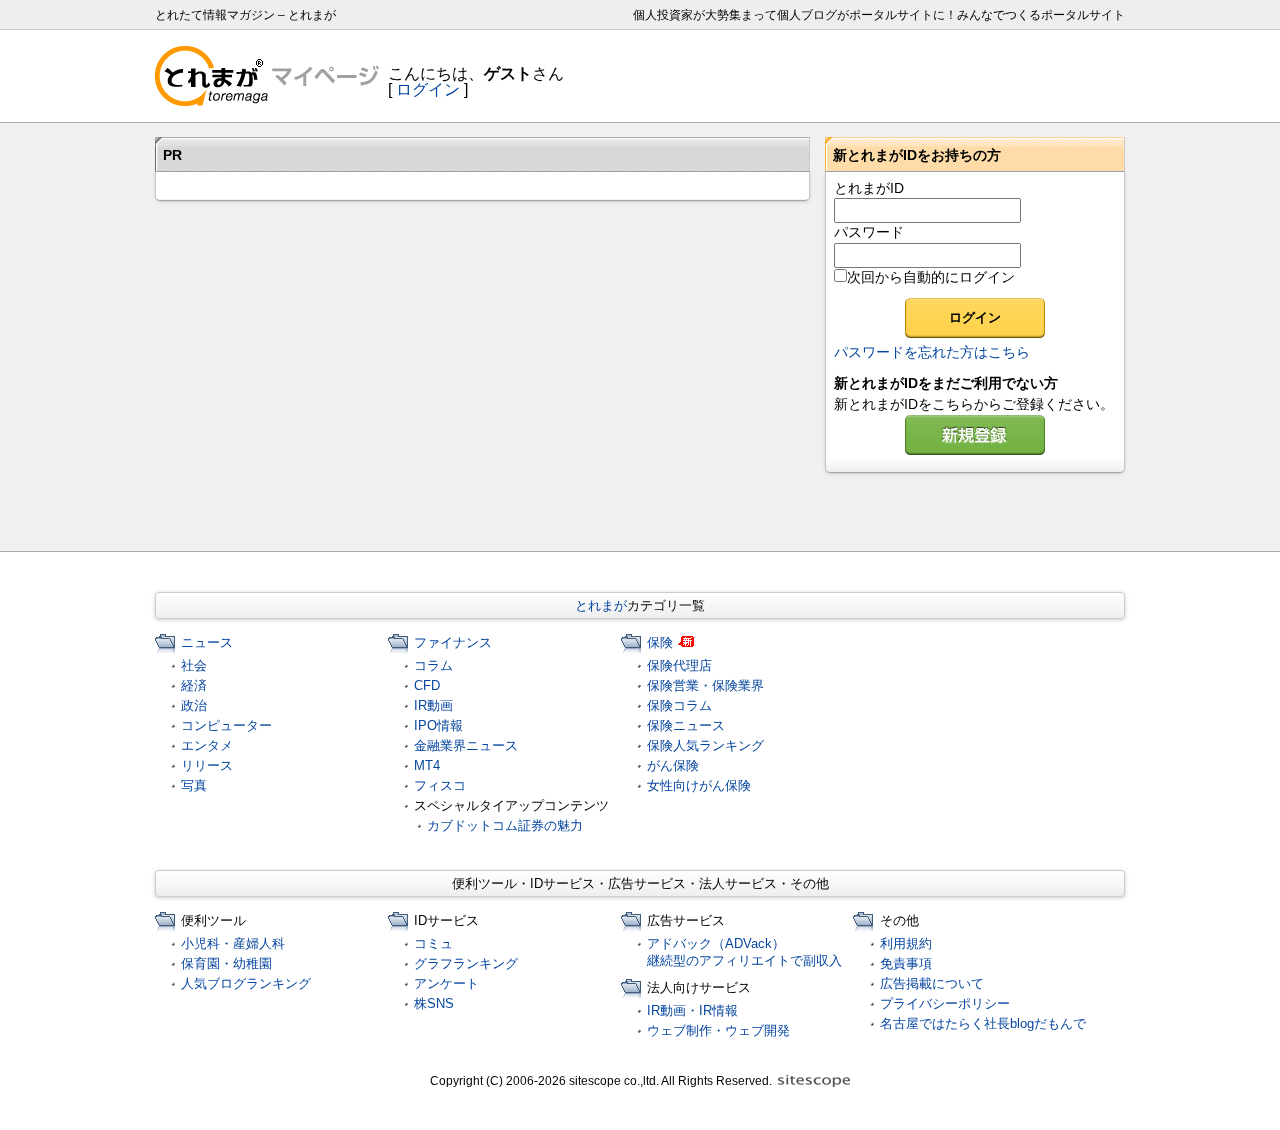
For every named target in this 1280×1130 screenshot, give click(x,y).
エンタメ (207, 745)
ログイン (428, 89)
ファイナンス (453, 642)
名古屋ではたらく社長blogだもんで (983, 1023)
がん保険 (673, 765)
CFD (427, 685)
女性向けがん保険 (699, 785)
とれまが (601, 605)
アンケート (446, 983)
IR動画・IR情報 (692, 1010)
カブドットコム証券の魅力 (505, 825)
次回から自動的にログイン (931, 277)
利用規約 (906, 943)
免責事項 (906, 963)
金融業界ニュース (466, 745)
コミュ (433, 943)
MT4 (427, 765)
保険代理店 (679, 665)
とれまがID (869, 188)
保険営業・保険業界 (705, 685)
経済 (194, 685)
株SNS (434, 1003)
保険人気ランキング (705, 745)
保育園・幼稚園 (226, 963)
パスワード (869, 232)
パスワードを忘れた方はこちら (932, 352)
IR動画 (433, 705)
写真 (194, 785)
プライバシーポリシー (945, 1003)
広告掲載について (932, 983)
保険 (660, 642)
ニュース (207, 642)
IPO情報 (438, 725)
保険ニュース (686, 725)
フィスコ (440, 785)
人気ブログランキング (246, 983)
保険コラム (679, 705)
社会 (194, 665)
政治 (194, 705)
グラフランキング (466, 963)
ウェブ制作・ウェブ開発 (718, 1030)
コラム (433, 665)
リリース (207, 765)
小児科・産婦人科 (233, 943)
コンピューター (226, 725)
